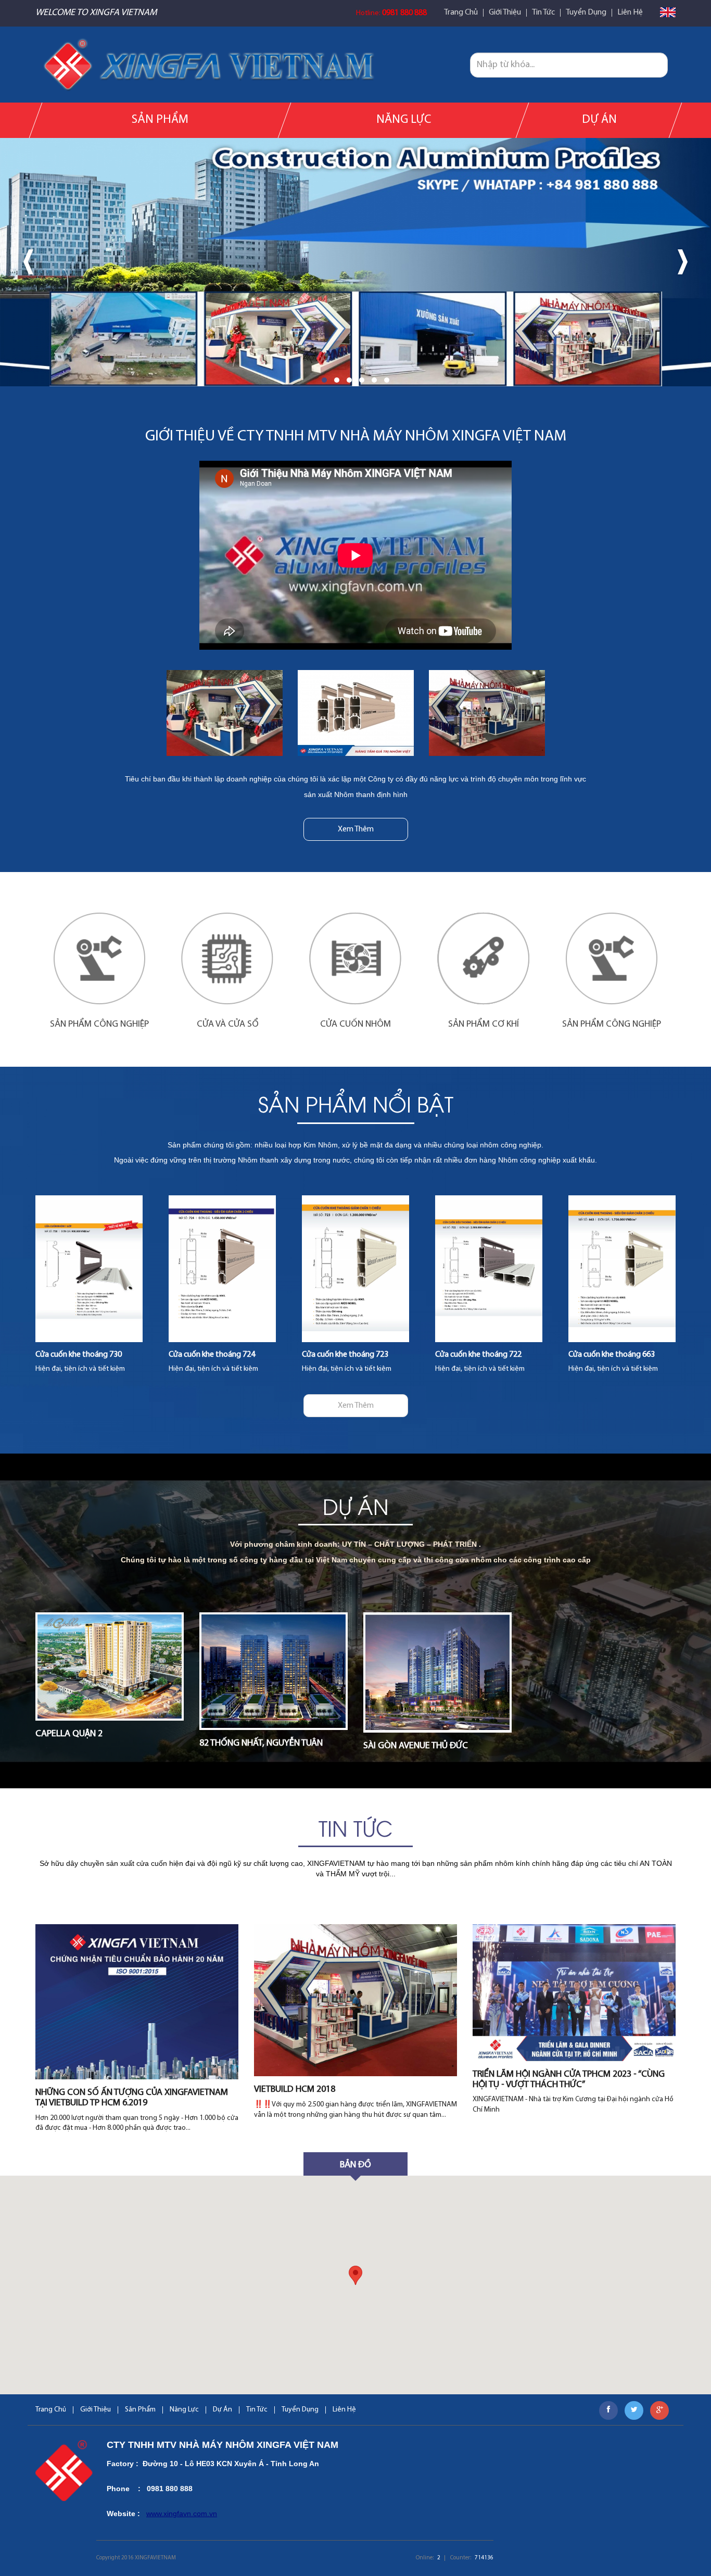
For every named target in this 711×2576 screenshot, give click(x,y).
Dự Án (599, 120)
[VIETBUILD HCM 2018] (355, 2000)
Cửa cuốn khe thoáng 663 (478, 1355)
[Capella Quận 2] (110, 1666)
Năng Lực (404, 120)
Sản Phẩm (160, 120)
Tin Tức (543, 13)
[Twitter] (634, 2410)
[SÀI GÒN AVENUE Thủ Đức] (437, 1672)
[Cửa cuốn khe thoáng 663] (489, 1269)
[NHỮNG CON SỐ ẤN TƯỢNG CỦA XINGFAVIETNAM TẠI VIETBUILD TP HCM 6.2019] (137, 2002)
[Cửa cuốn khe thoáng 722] (355, 1269)
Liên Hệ (630, 13)
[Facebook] (608, 2410)
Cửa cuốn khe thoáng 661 (612, 1355)
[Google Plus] (659, 2410)
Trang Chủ (461, 13)
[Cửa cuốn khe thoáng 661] (622, 1269)
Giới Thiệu (505, 13)
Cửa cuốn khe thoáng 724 (79, 1355)
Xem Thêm (356, 829)
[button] (324, 380)
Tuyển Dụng (586, 13)
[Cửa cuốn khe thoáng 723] (222, 1269)
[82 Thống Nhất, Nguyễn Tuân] (274, 1671)
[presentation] (28, 262)
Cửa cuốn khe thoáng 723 (212, 1355)
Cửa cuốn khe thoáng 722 (345, 1355)
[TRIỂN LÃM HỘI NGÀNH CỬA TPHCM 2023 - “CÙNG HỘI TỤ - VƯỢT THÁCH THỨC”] (574, 1993)
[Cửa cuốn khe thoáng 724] (89, 1269)
